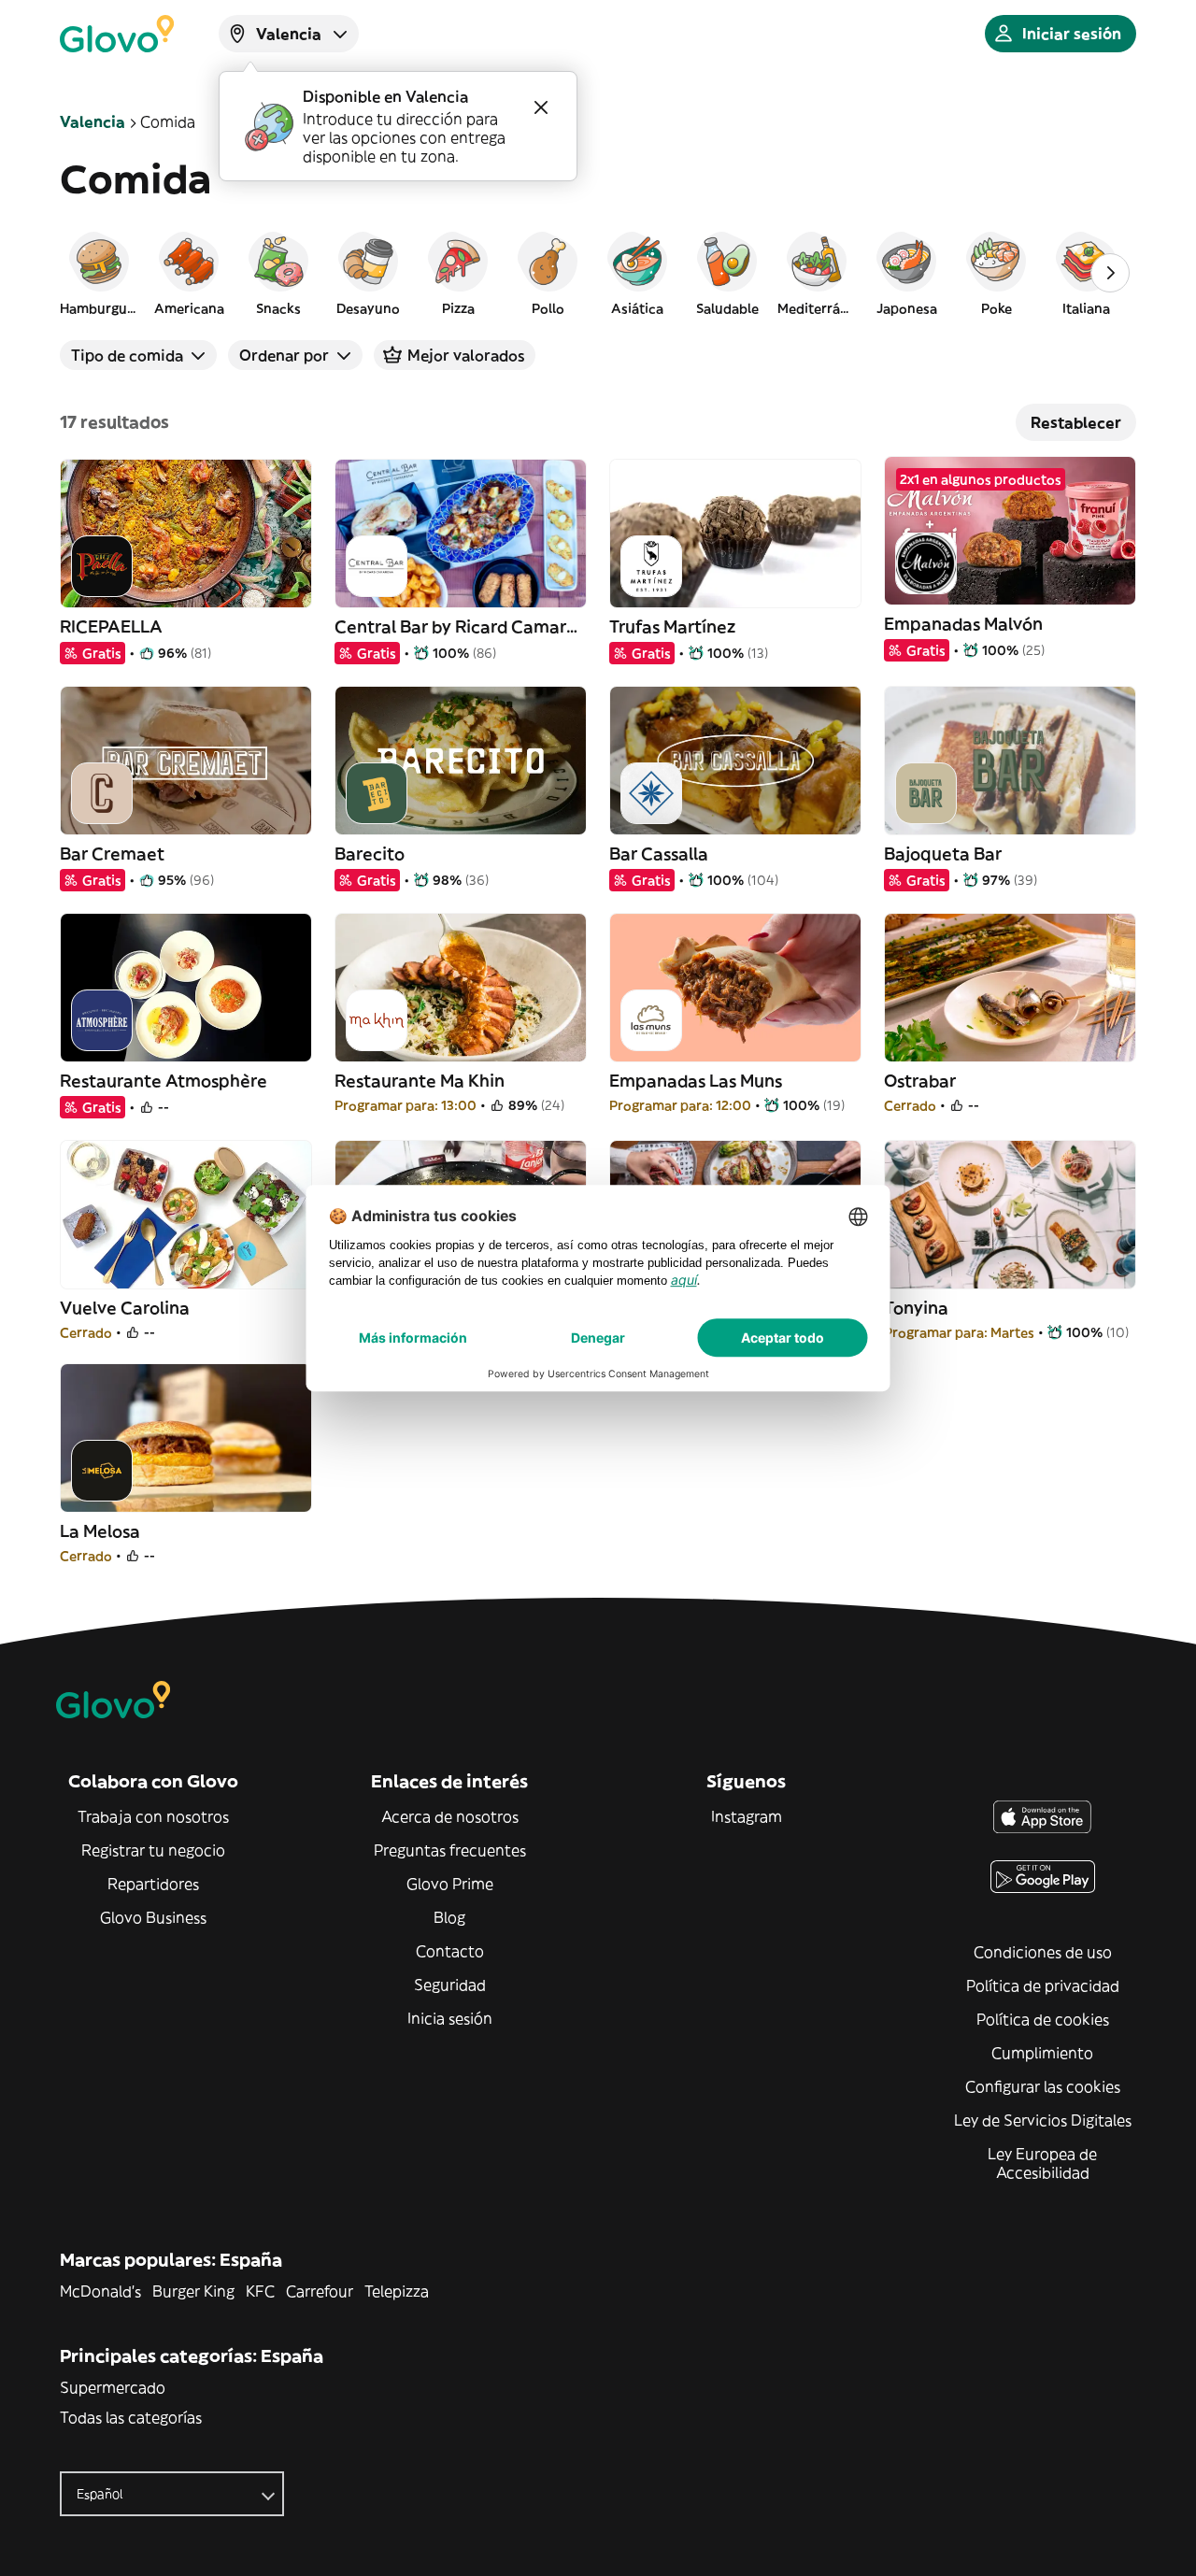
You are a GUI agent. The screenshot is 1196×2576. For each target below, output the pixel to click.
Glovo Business (153, 1917)
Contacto (450, 1951)
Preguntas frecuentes (450, 1850)
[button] (99, 273)
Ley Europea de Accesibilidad (1042, 2163)
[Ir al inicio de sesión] (117, 34)
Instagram (747, 1816)
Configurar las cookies (1043, 2086)
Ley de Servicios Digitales (1043, 2120)
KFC (260, 2291)
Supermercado (113, 2387)
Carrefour (320, 2291)
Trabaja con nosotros (153, 1816)
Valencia (93, 121)
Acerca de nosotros (450, 1816)
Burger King (193, 2291)
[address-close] (541, 107)
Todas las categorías (131, 2417)
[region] (598, 273)
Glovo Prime (450, 1884)
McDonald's (100, 2291)
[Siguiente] (1110, 273)
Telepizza (397, 2291)
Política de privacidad (1043, 1985)
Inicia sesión (450, 2018)
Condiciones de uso (1043, 1952)
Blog (449, 1917)
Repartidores (153, 1884)
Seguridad (450, 1985)
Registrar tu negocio (153, 1850)
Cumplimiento (1042, 2053)
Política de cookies (1043, 2019)
